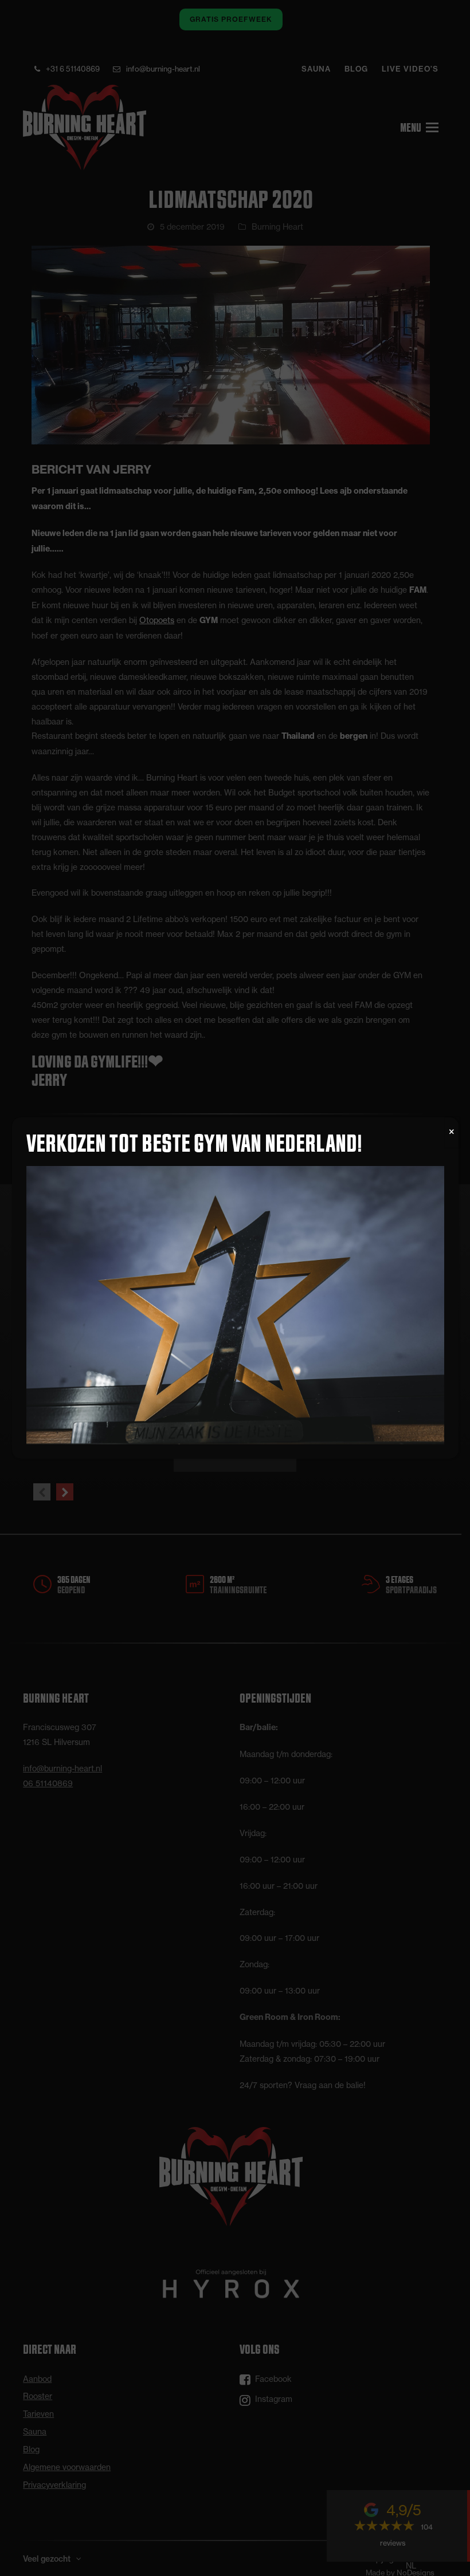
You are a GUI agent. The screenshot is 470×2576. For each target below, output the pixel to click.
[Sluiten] (452, 1132)
